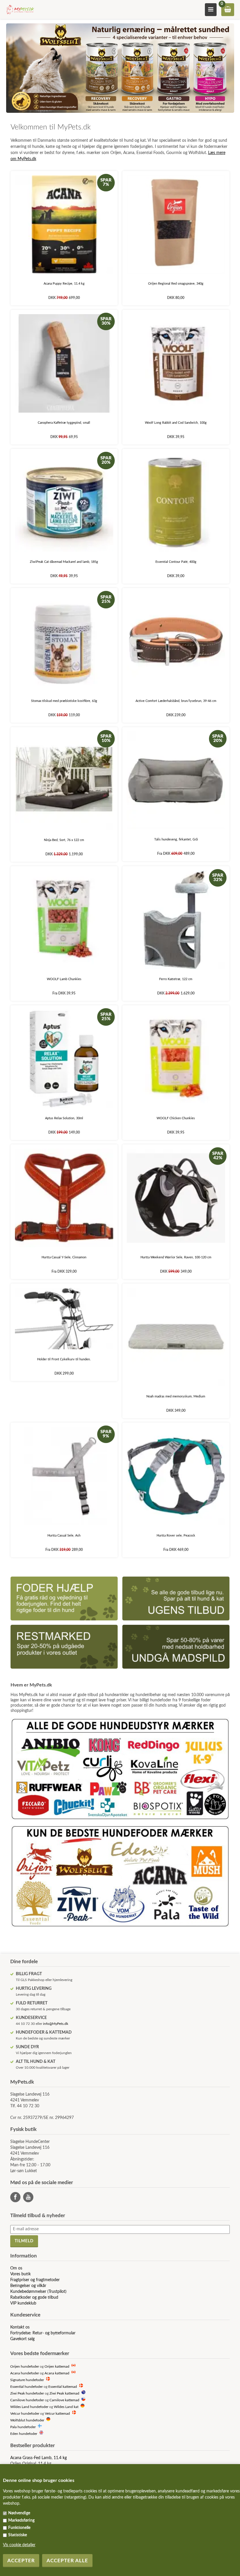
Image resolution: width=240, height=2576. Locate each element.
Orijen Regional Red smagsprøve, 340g (176, 284)
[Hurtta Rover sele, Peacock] (176, 1476)
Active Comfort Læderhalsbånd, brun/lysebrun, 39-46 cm (176, 701)
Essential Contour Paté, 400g (176, 562)
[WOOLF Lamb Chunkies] (64, 920)
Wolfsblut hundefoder (27, 2420)
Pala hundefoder (23, 2427)
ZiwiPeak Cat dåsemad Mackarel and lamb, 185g (64, 562)
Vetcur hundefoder (25, 2414)
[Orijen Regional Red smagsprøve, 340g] (176, 225)
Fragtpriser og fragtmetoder (35, 2280)
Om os (16, 2268)
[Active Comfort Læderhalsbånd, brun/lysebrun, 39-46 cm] (176, 642)
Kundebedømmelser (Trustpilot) (38, 2292)
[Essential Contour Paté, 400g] (176, 502)
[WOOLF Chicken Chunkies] (176, 1059)
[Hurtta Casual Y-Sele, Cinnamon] (64, 1198)
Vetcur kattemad (57, 2414)
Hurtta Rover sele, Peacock (176, 1536)
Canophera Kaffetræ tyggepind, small (64, 423)
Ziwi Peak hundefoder (27, 2394)
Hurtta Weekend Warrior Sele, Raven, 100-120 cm (176, 1257)
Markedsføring (21, 2520)
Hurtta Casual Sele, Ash (64, 1536)
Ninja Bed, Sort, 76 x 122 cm (64, 840)
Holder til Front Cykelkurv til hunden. (64, 1359)
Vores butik (20, 2274)
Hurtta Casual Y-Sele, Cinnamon (64, 1257)
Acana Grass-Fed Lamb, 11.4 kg (38, 2458)
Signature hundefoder (27, 2380)
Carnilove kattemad (64, 2400)
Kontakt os (20, 2327)
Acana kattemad (57, 2373)
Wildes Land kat (66, 2407)
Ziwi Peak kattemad (64, 2394)
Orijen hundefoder (25, 2367)
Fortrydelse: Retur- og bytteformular (43, 2333)
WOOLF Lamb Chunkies (64, 979)
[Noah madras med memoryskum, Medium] (176, 1337)
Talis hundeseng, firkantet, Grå (176, 839)
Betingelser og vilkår (28, 2286)
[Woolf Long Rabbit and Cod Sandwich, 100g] (176, 363)
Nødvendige (19, 2513)
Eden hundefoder (24, 2434)
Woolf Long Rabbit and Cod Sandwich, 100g (176, 423)
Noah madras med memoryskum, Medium (176, 1396)
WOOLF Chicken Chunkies (176, 1118)
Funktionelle (19, 2528)
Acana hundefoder (25, 2373)
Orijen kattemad (57, 2367)
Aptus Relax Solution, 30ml (64, 1118)
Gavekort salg (22, 2339)
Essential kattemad (63, 2387)
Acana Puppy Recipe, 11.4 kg (64, 284)
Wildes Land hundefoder (29, 2407)
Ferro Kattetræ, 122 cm (176, 979)
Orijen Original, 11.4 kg (31, 2464)
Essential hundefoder (26, 2387)
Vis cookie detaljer (19, 2545)
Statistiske (18, 2535)
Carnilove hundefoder (27, 2400)
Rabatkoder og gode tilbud (34, 2298)
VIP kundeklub (23, 2303)
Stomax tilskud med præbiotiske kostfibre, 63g (64, 701)
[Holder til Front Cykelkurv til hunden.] (64, 1318)
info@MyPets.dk (56, 2024)
